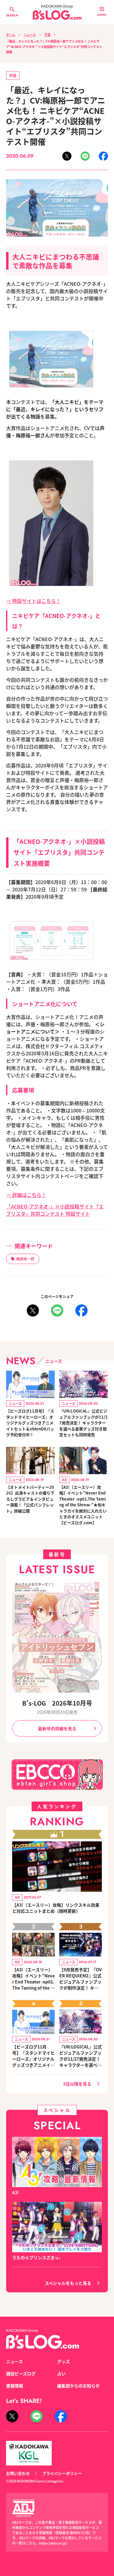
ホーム (11, 34)
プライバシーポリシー (62, 2473)
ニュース (30, 34)
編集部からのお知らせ (78, 2386)
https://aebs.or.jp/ (53, 2543)
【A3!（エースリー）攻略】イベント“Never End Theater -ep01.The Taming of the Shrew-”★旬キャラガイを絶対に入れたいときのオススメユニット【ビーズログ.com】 (83, 1505)
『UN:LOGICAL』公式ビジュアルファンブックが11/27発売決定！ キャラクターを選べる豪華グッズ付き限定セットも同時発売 (83, 1423)
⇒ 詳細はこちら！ (26, 1195)
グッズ (64, 2361)
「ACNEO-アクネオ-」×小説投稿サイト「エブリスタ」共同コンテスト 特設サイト (55, 1210)
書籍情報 (15, 2386)
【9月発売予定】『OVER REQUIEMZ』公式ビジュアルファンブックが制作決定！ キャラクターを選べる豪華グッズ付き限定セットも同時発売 (81, 1979)
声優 (47, 34)
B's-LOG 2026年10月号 (57, 1703)
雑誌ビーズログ (21, 2373)
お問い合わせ (18, 2473)
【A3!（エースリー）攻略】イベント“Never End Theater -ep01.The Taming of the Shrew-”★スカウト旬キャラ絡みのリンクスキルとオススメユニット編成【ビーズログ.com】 (33, 1979)
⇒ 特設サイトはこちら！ (33, 601)
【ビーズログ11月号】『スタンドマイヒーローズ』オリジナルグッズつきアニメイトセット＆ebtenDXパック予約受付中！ (30, 1423)
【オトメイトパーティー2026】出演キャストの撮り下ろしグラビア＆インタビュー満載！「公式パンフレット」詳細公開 (30, 1499)
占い (61, 2373)
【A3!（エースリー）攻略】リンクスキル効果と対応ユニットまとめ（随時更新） (56, 1908)
